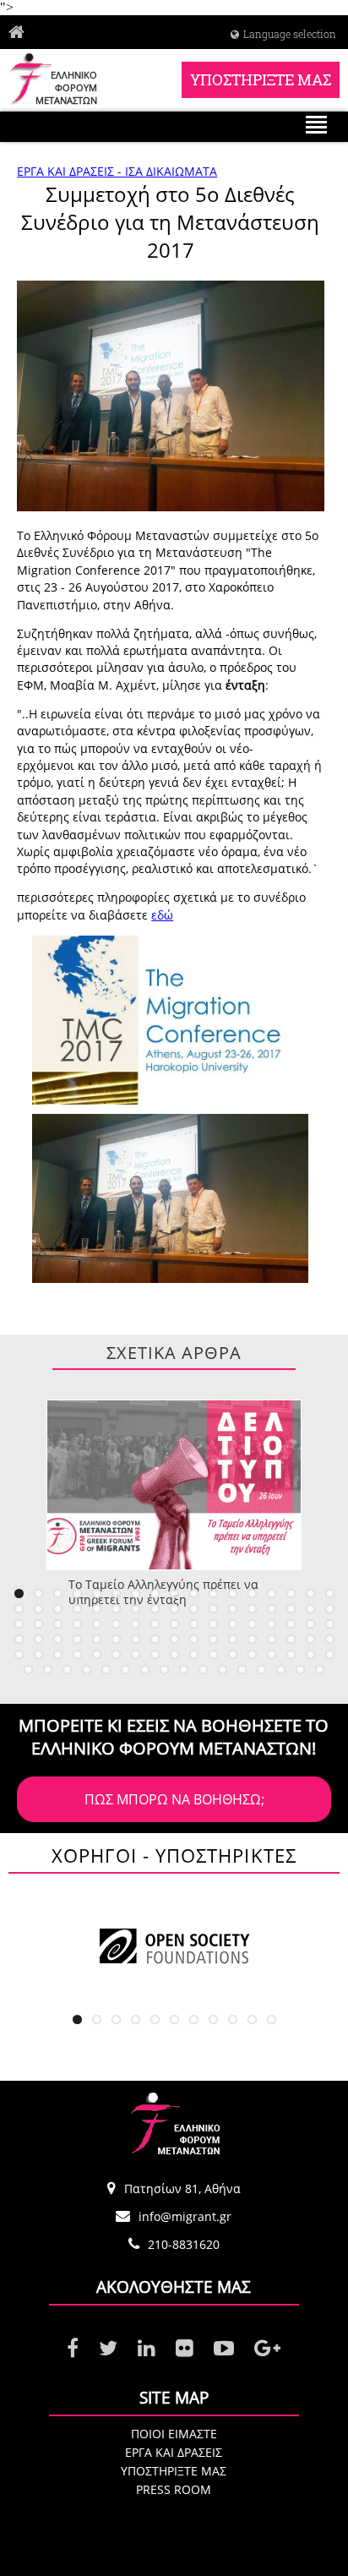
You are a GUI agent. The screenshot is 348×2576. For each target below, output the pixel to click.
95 (203, 1670)
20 (58, 1609)
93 (164, 1670)
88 (67, 1670)
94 (184, 1670)
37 (58, 1624)
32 (291, 1609)
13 (252, 1594)
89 (87, 1670)
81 (252, 1654)
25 (155, 1609)
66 (291, 1639)
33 (310, 1609)
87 (48, 1670)
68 (330, 1639)
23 (116, 1609)
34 (330, 1609)
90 (106, 1670)
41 (136, 1624)
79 (213, 1654)
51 (330, 1624)
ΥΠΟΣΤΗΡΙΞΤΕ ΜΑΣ (261, 80)
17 (330, 1594)
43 (174, 1624)
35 (19, 1624)
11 (213, 1594)
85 (330, 1654)
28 (213, 1609)
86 (28, 1670)
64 (252, 1639)
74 (116, 1654)
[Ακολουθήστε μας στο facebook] (73, 2349)
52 (19, 1639)
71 (58, 1654)
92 (145, 1670)
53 (38, 1639)
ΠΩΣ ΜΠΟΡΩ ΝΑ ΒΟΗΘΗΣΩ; (174, 1799)
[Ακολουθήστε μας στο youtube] (224, 2349)
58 (136, 1639)
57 (116, 1639)
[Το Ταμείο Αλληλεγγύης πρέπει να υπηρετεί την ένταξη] (174, 1485)
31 (272, 1609)
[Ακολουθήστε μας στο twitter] (108, 2349)
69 (19, 1654)
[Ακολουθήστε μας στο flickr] (185, 2349)
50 (310, 1624)
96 (223, 1670)
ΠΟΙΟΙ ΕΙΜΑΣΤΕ (174, 2434)
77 (174, 1654)
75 (136, 1654)
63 (233, 1639)
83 (291, 1654)
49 (291, 1624)
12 (233, 1594)
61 (194, 1639)
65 (272, 1639)
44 (194, 1624)
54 (58, 1639)
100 (300, 1670)
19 (38, 1609)
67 (310, 1639)
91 (125, 1670)
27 (194, 1609)
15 (291, 1594)
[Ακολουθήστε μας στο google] (267, 2349)
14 (272, 1594)
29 (233, 1609)
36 (38, 1624)
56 (97, 1639)
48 (272, 1624)
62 (213, 1639)
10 (194, 1594)
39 (97, 1624)
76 (155, 1654)
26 (174, 1609)
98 (261, 1670)
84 (310, 1654)
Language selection (290, 34)
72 (77, 1654)
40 (116, 1624)
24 (136, 1609)
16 (310, 1594)
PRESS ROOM (174, 2489)
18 (19, 1609)
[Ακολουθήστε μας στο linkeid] (147, 2349)
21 (77, 1609)
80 (233, 1654)
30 (252, 1609)
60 (174, 1639)
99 (281, 1670)
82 (272, 1654)
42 (155, 1624)
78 (194, 1654)
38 (77, 1624)
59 (155, 1639)
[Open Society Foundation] (174, 1946)
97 (242, 1670)
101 (320, 1670)
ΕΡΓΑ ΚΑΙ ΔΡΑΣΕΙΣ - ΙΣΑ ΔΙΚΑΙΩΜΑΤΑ (117, 171)
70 (38, 1654)
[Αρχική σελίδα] (21, 33)
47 (252, 1624)
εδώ (162, 915)
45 (213, 1624)
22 (97, 1609)
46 (233, 1624)
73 (97, 1654)
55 (77, 1639)
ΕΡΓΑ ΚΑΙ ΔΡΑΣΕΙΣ (174, 2452)
